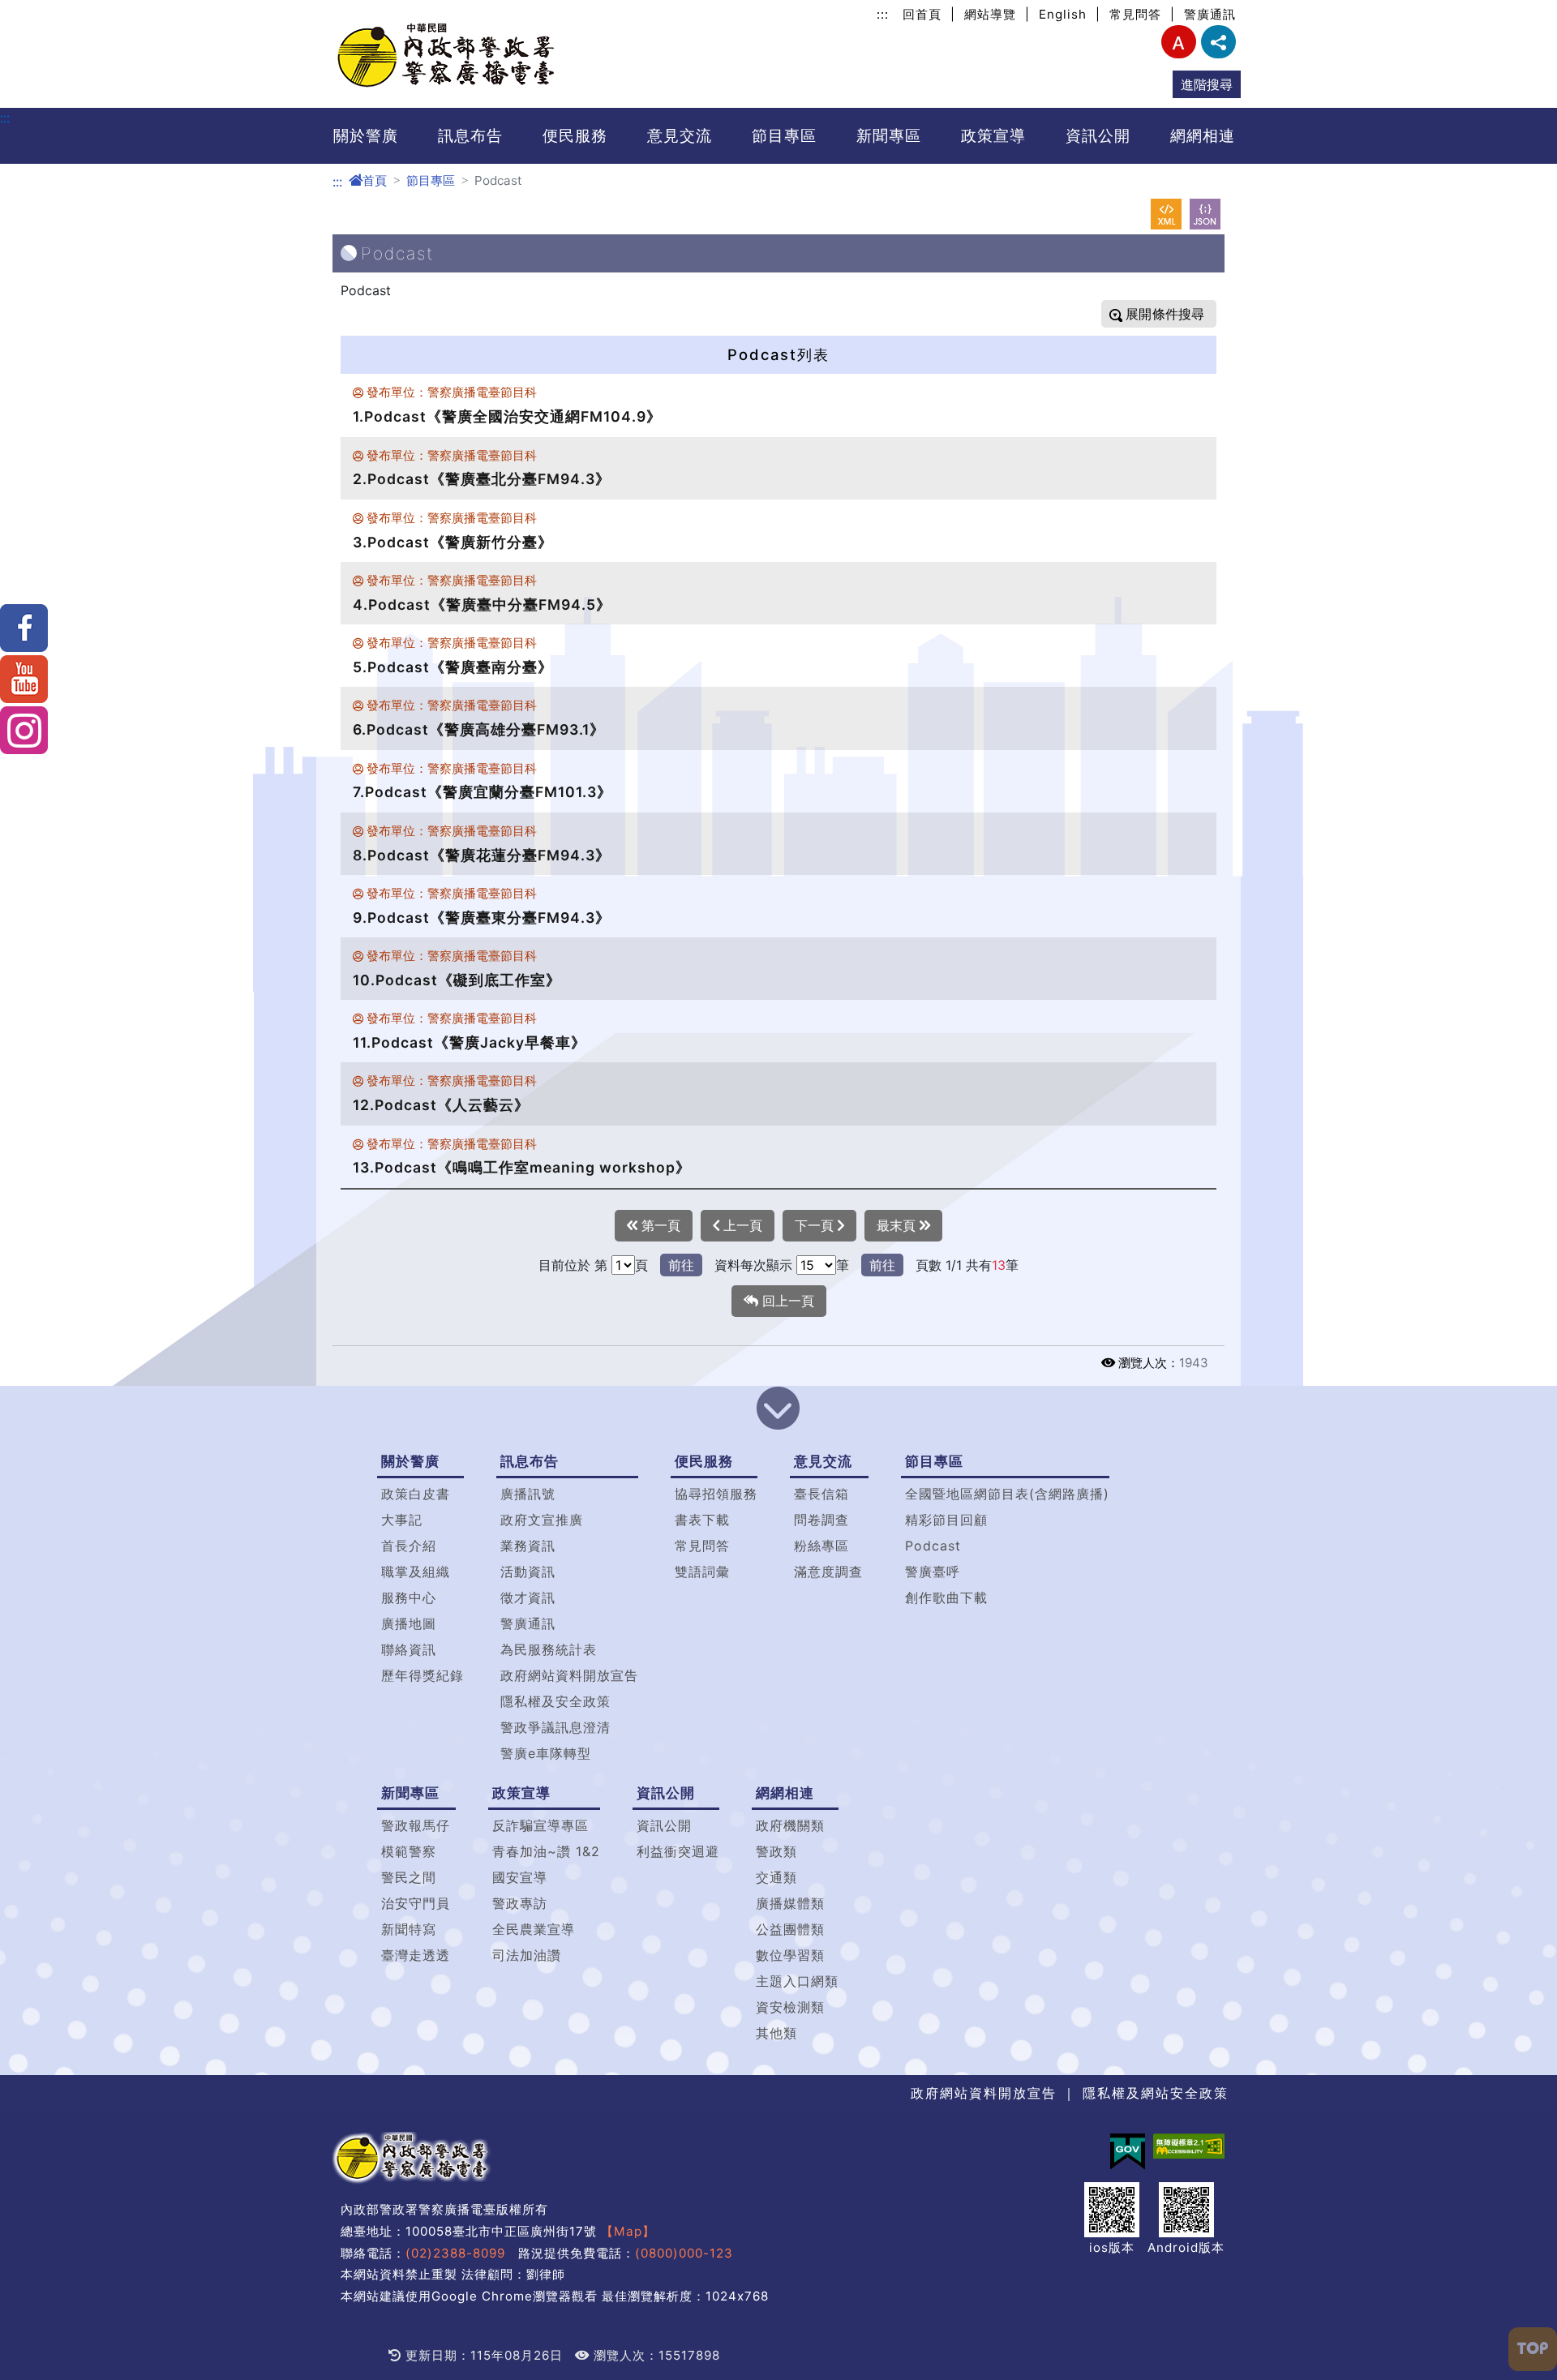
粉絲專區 (821, 1546)
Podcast (933, 1546)
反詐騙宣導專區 (540, 1825)
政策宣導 (993, 135)
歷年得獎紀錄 (422, 1675)
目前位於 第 (573, 1265)
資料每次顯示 (753, 1265)
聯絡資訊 (409, 1649)
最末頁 (898, 1225)
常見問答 (1135, 14)
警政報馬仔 (416, 1825)
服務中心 (409, 1597)
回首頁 (922, 14)
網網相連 (1203, 135)
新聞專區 (889, 135)
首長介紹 (409, 1546)
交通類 (776, 1877)
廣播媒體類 (790, 1903)
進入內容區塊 (39, 10)
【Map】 (628, 2231)
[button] (778, 1410)
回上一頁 (786, 1301)
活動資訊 (528, 1572)
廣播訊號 (528, 1494)
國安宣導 (520, 1877)
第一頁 (659, 1225)
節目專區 (784, 135)
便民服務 (575, 135)
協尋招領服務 (716, 1494)
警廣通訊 (1210, 14)
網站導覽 (990, 14)
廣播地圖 (409, 1623)
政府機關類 (790, 1825)
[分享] (1218, 42)
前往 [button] (681, 1265)
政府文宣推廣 (542, 1520)
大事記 (402, 1520)
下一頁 (816, 1225)
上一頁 (741, 1225)
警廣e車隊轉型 (546, 1753)
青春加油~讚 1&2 (546, 1851)
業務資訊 (528, 1546)
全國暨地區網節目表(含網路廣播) (1007, 1494)
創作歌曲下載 (946, 1597)
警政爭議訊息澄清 (555, 1727)
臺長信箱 (821, 1494)
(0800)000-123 (684, 2253)
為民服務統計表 (549, 1649)
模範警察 (409, 1851)
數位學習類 (790, 1955)
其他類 (776, 2033)
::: (883, 14)
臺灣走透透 (416, 1955)
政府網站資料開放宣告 (569, 1675)
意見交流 (680, 135)
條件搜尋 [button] (1176, 314)
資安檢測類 (790, 2007)
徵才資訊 (528, 1597)
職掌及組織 (416, 1572)
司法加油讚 (527, 1955)
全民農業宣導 (534, 1929)
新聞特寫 (409, 1929)
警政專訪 (520, 1903)
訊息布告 (470, 135)
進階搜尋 (1207, 84)
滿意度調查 (828, 1572)
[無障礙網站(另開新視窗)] (1189, 2146)
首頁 (375, 180)
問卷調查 (821, 1520)
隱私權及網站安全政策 (1156, 2093)
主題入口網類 (797, 1981)
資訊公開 (1098, 135)
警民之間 (409, 1877)
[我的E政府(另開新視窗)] (1128, 2152)
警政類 (776, 1851)
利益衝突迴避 (678, 1851)
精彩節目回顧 (946, 1520)
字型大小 (1179, 42)
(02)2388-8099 (455, 2253)
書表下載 (702, 1520)
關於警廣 (366, 135)
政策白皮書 (416, 1494)
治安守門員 (416, 1903)
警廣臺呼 (933, 1572)
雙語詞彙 (702, 1572)
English (1063, 14)
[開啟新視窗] (1166, 214)
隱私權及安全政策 (555, 1701)
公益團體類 (790, 1929)
